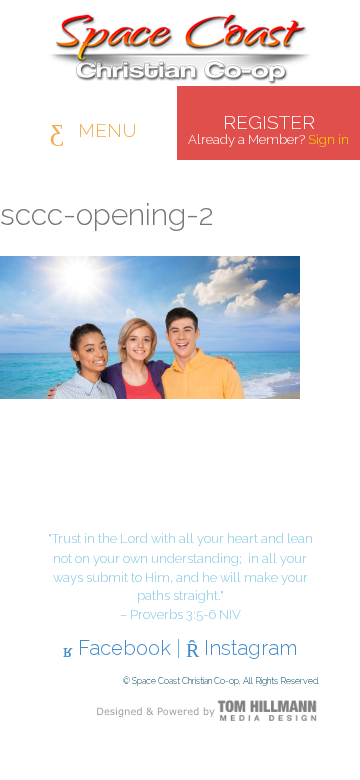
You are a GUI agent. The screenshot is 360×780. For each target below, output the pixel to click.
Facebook (122, 648)
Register (269, 122)
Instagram (248, 648)
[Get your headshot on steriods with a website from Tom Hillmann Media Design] (207, 710)
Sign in (328, 139)
